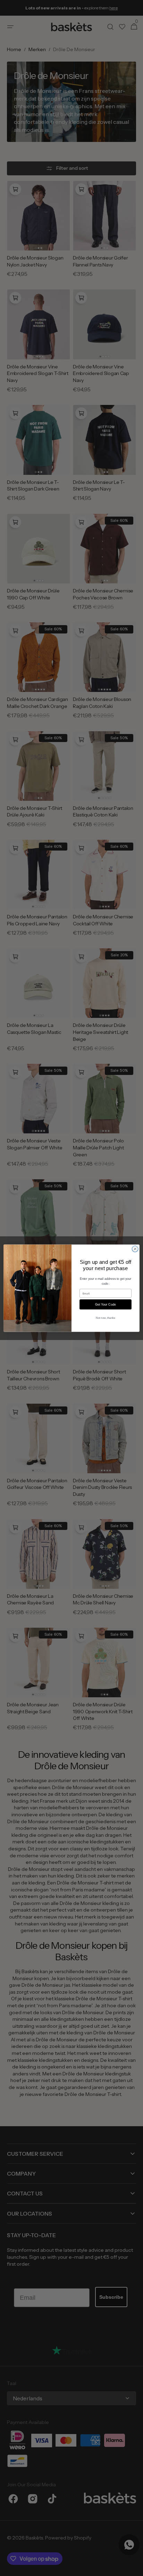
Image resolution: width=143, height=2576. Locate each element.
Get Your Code (105, 1304)
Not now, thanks (106, 1318)
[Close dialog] (135, 1249)
